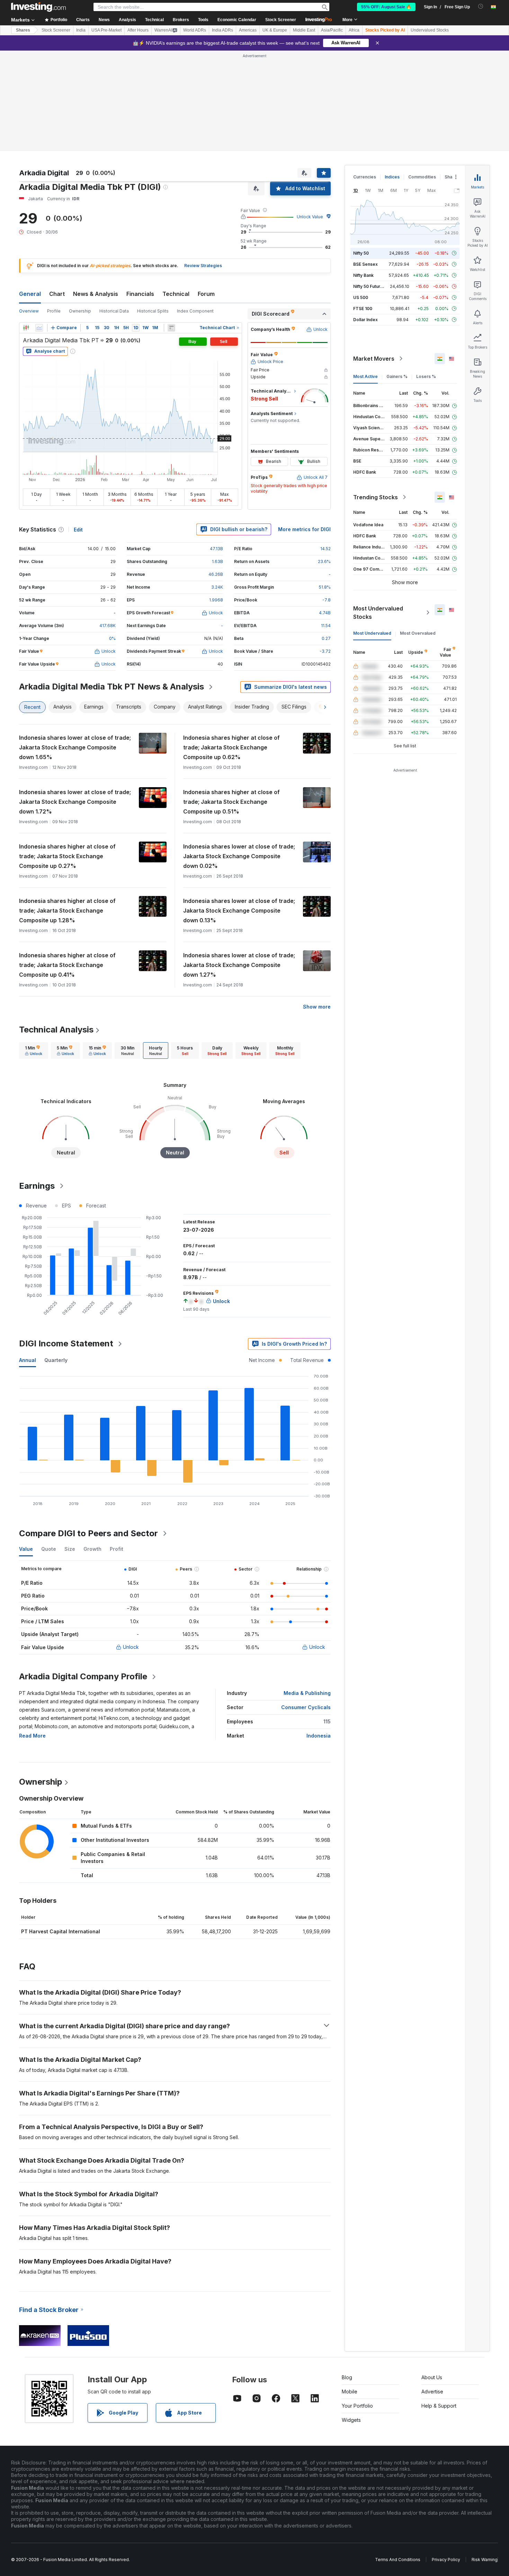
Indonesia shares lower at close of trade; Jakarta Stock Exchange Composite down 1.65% (75, 747)
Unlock (131, 1647)
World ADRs (195, 30)
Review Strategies (203, 266)
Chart (57, 294)
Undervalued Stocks (430, 30)
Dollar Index (365, 320)
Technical (176, 294)
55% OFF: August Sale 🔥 (386, 7)
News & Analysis (96, 294)
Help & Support (439, 2406)
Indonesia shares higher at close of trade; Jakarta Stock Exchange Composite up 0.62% (231, 747)
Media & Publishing (307, 1693)
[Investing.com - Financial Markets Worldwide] (38, 7)
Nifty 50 (361, 253)
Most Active (365, 376)
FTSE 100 (363, 309)
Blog (347, 2377)
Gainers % (397, 376)
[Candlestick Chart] (26, 328)
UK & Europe (275, 30)
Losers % (426, 376)
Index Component (195, 311)
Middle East (304, 30)
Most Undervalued (372, 633)
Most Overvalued (418, 633)
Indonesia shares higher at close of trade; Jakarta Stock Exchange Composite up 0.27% (67, 856)
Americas (248, 30)
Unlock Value (310, 217)
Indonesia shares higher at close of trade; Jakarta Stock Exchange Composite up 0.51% (231, 802)
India (81, 30)
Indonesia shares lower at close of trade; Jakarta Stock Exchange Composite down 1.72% (75, 802)
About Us (432, 2377)
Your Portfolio (357, 2406)
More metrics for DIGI (304, 529)
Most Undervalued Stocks (378, 613)
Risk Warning (485, 2560)
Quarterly (56, 1360)
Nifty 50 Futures (369, 286)
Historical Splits (153, 311)
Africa (354, 30)
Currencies (365, 177)
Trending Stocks (376, 497)
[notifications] (481, 6)
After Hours (138, 30)
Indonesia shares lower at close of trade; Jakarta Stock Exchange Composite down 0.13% (239, 911)
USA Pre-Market (106, 30)
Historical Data (114, 311)
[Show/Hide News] (171, 328)
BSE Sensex (365, 264)
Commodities (422, 177)
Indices (392, 177)
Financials (140, 294)
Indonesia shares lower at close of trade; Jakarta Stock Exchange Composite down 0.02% (239, 856)
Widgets (351, 2420)
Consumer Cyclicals (306, 1707)
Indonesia (319, 1736)
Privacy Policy (446, 2560)
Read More (32, 1736)
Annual (28, 1360)
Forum (206, 294)
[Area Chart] (39, 328)
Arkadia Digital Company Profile (83, 1676)
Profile (54, 311)
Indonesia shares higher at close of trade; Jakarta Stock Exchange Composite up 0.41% (67, 965)
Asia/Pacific (332, 30)
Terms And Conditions (398, 2560)
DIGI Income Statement (66, 1343)
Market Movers (374, 359)
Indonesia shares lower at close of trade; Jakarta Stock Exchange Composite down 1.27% (239, 965)
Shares (23, 30)
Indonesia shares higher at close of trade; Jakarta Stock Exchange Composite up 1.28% (67, 911)
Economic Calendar (237, 20)
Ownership (80, 311)
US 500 (361, 297)
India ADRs (222, 30)
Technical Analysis (56, 1030)
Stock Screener (281, 20)
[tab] (34, 1050)
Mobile (350, 2392)
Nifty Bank (363, 275)
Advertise (432, 2392)
